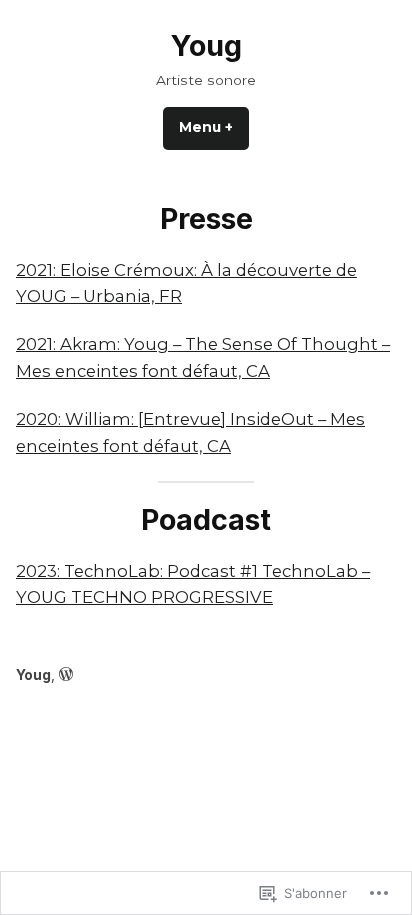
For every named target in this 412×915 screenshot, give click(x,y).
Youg (206, 45)
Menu (214, 127)
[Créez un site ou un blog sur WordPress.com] (66, 675)
